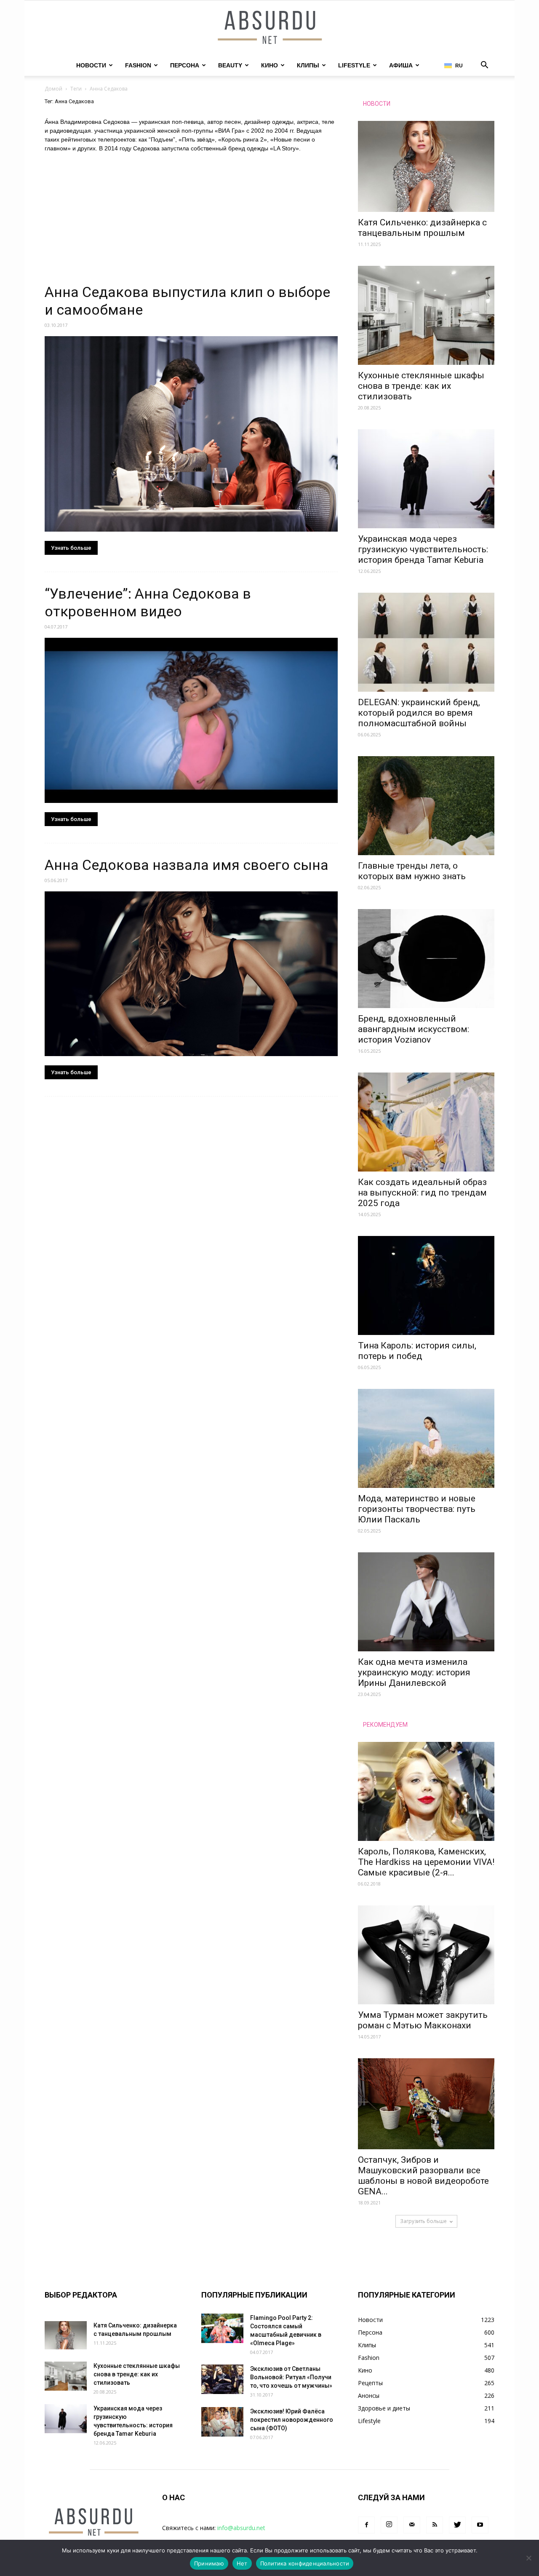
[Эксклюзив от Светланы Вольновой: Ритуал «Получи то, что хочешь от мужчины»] (222, 2379)
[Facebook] (366, 2525)
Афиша (401, 65)
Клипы (308, 65)
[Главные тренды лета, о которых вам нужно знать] (426, 806)
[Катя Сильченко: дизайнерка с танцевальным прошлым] (426, 166)
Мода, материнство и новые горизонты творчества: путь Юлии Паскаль (417, 1509)
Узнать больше (71, 548)
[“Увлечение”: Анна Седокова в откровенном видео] (191, 720)
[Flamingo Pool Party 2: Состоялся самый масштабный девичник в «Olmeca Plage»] (222, 2328)
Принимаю (209, 2563)
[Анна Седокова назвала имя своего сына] (191, 974)
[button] (484, 66)
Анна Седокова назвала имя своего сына (187, 865)
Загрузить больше (423, 2221)
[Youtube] (480, 2525)
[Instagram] (389, 2525)
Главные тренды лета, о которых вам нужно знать (412, 871)
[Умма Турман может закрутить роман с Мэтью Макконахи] (426, 1955)
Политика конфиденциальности (305, 2563)
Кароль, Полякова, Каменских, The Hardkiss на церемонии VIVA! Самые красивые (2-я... (426, 1862)
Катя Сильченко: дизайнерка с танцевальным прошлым (422, 228)
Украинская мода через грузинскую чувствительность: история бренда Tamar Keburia (423, 549)
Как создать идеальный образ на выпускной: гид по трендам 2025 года (422, 1193)
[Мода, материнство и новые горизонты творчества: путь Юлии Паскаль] (426, 1438)
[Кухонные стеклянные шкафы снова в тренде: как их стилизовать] (426, 315)
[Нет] (528, 2558)
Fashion (138, 65)
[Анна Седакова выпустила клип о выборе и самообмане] (191, 434)
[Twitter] (457, 2525)
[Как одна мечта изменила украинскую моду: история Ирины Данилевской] (426, 1602)
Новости (91, 65)
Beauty (230, 65)
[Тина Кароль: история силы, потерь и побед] (426, 1285)
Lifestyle (354, 65)
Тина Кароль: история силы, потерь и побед (417, 1351)
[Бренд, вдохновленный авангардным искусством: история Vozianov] (426, 959)
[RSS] (435, 2525)
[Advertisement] (191, 221)
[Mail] (412, 2525)
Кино (269, 65)
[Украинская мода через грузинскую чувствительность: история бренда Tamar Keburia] (426, 479)
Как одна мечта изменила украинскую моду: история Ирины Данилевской (414, 1672)
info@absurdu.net (241, 2528)
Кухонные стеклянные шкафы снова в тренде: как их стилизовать (421, 386)
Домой (53, 89)
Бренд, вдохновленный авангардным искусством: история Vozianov (414, 1029)
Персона (185, 65)
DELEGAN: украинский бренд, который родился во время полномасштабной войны (419, 713)
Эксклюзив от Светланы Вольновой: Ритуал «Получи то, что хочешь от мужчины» (291, 2377)
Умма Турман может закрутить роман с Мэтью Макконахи (423, 2020)
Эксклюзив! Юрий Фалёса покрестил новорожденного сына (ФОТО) (292, 2420)
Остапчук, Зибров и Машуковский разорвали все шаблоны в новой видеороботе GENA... (423, 2176)
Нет (242, 2563)
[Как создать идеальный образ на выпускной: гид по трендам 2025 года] (426, 1122)
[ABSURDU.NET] (269, 28)
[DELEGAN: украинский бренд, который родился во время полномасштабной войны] (426, 642)
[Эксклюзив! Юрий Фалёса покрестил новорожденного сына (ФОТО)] (222, 2422)
